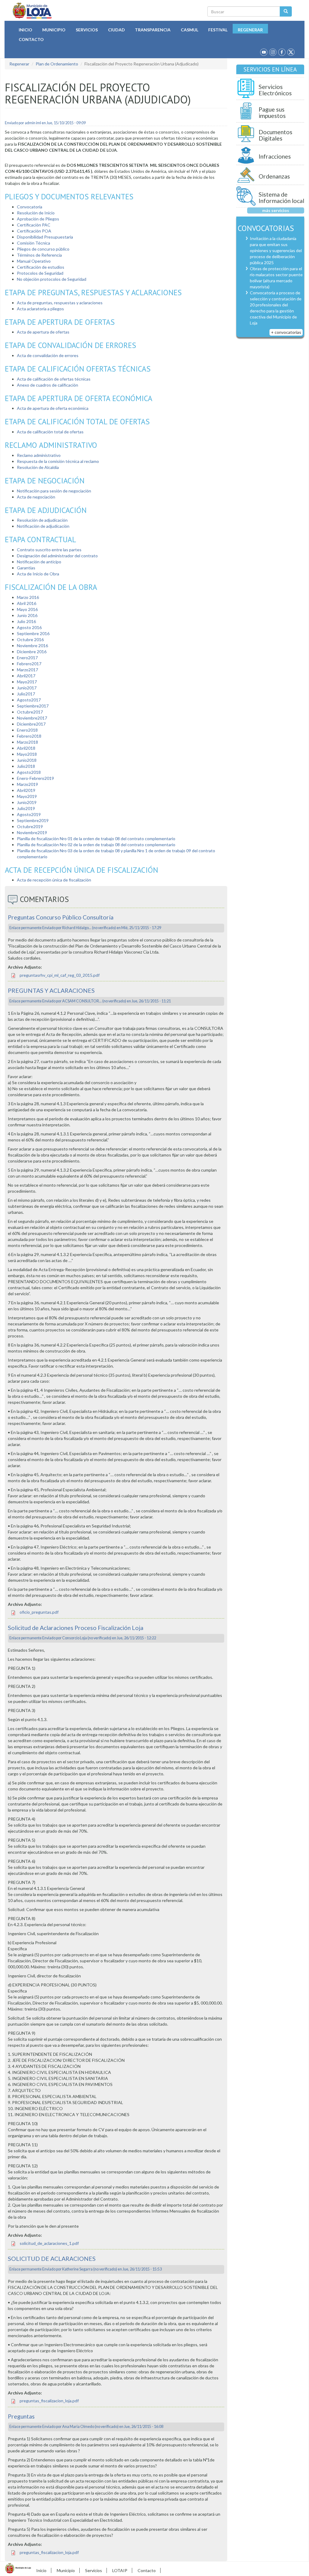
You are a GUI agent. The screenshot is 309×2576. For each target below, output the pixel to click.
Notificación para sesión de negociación (54, 491)
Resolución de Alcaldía (38, 467)
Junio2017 (27, 688)
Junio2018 (27, 760)
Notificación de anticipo (39, 562)
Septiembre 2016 (33, 633)
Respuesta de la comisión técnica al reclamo (58, 461)
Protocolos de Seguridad (40, 273)
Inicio (25, 30)
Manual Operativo (34, 261)
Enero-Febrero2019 (35, 778)
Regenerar (250, 30)
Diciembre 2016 (32, 652)
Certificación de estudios (41, 267)
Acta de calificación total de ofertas (50, 432)
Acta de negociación (36, 497)
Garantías (26, 568)
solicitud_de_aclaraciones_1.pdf (49, 2243)
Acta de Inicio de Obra (38, 574)
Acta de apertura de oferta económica (53, 408)
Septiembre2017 (33, 706)
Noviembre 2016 (32, 646)
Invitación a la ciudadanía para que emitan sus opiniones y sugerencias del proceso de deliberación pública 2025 (276, 250)
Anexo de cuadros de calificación (48, 385)
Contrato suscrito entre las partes (49, 550)
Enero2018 (27, 730)
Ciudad (116, 30)
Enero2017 (27, 658)
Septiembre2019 (33, 820)
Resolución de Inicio (36, 213)
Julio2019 (26, 808)
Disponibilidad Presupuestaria (45, 237)
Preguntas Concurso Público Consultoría (61, 917)
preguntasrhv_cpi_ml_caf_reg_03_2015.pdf (60, 975)
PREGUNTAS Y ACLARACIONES (51, 991)
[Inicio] (32, 11)
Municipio (54, 30)
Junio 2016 (27, 615)
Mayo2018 (27, 754)
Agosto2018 (29, 772)
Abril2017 (26, 676)
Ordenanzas (274, 176)
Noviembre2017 (32, 718)
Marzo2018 (27, 742)
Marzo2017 (27, 670)
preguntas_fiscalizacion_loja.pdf (49, 2401)
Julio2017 (26, 694)
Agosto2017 (29, 700)
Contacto (31, 39)
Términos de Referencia (39, 255)
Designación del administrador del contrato (57, 556)
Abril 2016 (27, 603)
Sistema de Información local (281, 198)
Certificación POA (34, 231)
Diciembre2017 (31, 724)
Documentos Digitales (276, 135)
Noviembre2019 (32, 832)
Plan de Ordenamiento (57, 64)
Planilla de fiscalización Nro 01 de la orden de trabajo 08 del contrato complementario (96, 839)
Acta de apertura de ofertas (43, 332)
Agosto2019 (29, 814)
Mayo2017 (27, 682)
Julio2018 (26, 766)
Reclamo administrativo (39, 455)
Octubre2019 (30, 826)
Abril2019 (26, 790)
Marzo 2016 (28, 597)
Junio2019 (27, 802)
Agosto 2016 (29, 627)
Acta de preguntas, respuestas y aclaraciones (60, 303)
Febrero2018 (29, 736)
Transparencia (153, 30)
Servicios (87, 30)
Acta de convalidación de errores (48, 355)
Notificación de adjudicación (43, 526)
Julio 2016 (26, 621)
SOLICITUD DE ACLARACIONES (52, 2259)
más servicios (276, 210)
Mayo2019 (27, 796)
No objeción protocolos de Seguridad (52, 279)
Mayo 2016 (27, 609)
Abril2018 (26, 748)
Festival (218, 30)
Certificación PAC (34, 225)
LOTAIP (120, 2570)
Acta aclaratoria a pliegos (40, 309)
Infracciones (275, 156)
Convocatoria (30, 207)
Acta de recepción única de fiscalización (54, 880)
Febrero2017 (29, 664)
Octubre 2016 (30, 639)
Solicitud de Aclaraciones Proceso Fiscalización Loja (76, 1628)
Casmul (190, 30)
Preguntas (21, 2416)
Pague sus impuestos (272, 113)
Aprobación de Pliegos (38, 219)
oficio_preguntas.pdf (39, 1612)
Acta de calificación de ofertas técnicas (54, 379)
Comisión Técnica (33, 243)
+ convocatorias (286, 332)
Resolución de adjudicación (42, 520)
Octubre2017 (30, 712)
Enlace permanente (25, 928)
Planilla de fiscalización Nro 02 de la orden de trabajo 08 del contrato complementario (96, 845)
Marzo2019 (27, 784)
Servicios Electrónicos (275, 90)
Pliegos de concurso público (43, 249)
